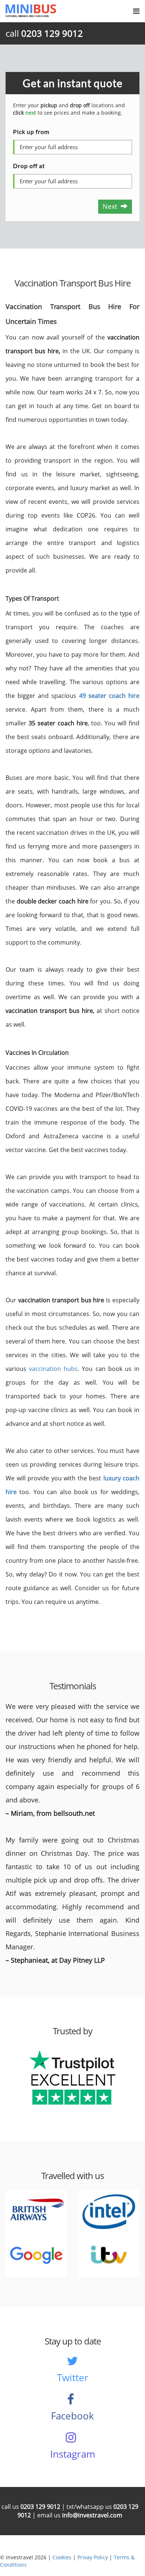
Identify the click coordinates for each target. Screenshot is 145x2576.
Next (112, 206)
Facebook (72, 2416)
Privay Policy (93, 2557)
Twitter (73, 2378)
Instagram (73, 2454)
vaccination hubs (53, 1369)
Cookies (62, 2557)
